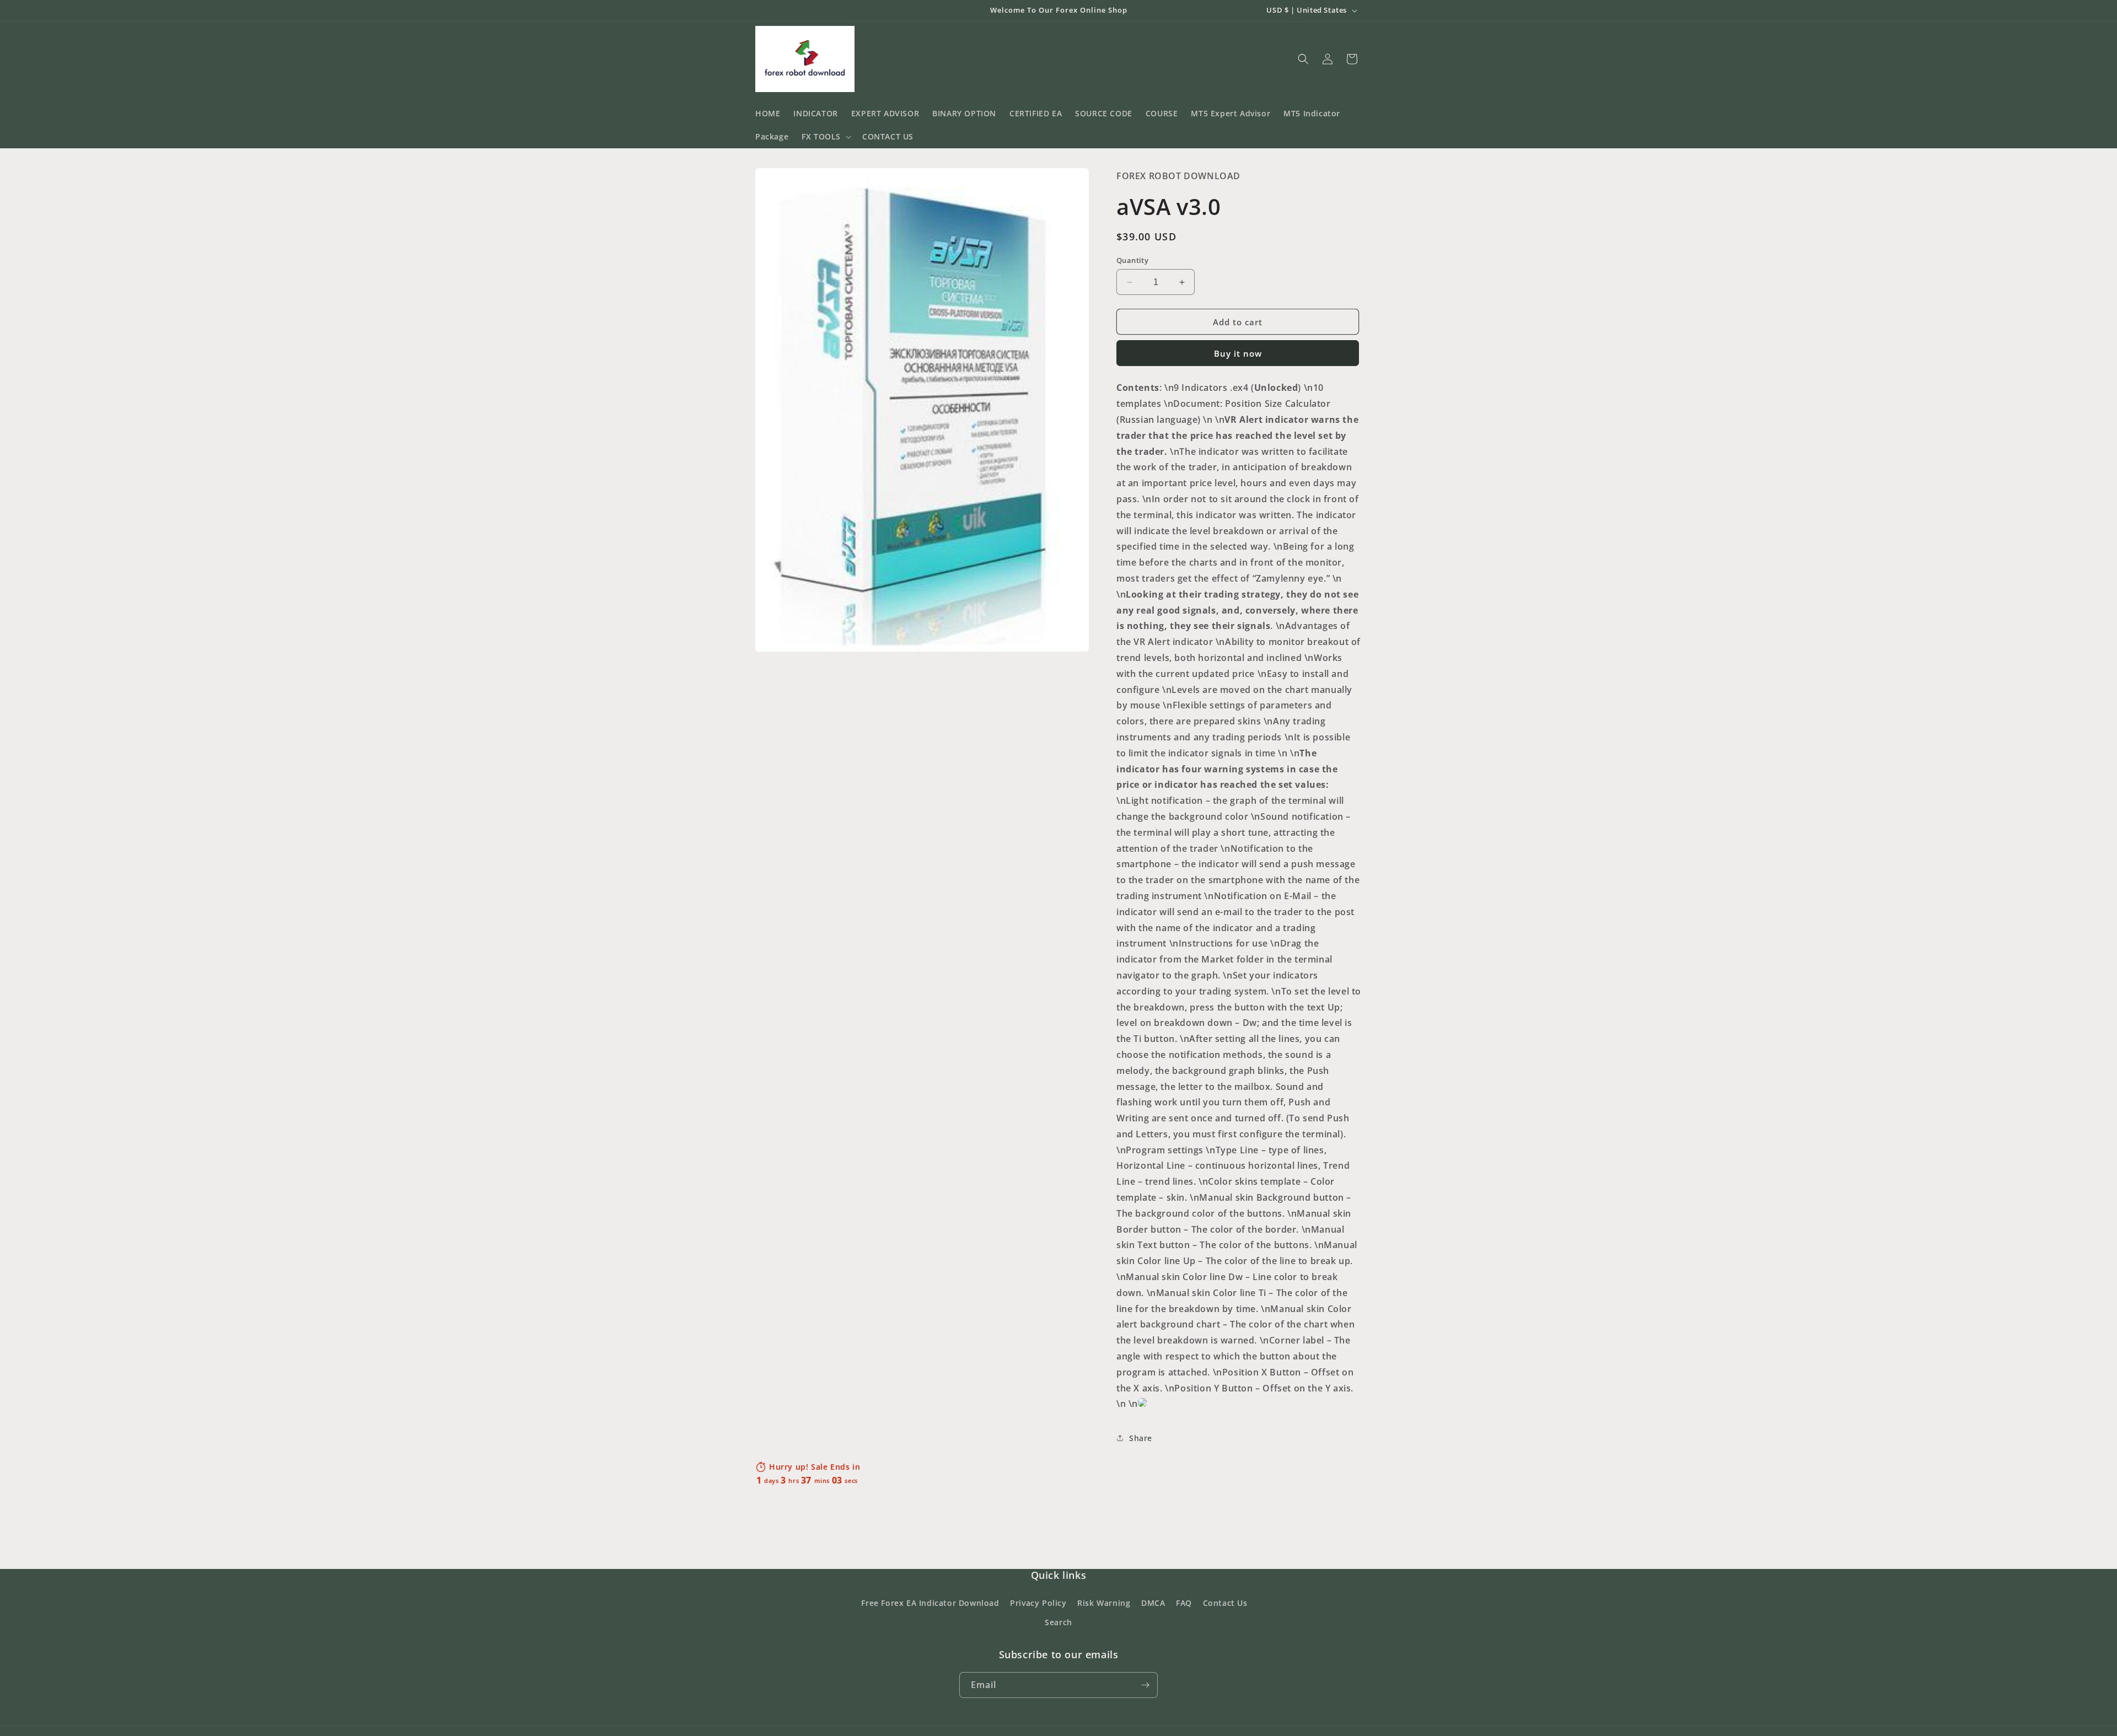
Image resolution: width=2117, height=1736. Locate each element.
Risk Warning (1104, 1603)
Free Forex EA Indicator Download (930, 1603)
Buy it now (1238, 353)
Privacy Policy (1038, 1603)
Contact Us (1225, 1603)
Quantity (1132, 260)
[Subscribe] (1145, 1685)
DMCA (1153, 1603)
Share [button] (1141, 1438)
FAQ (1184, 1603)
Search (1058, 1622)
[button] (825, 137)
